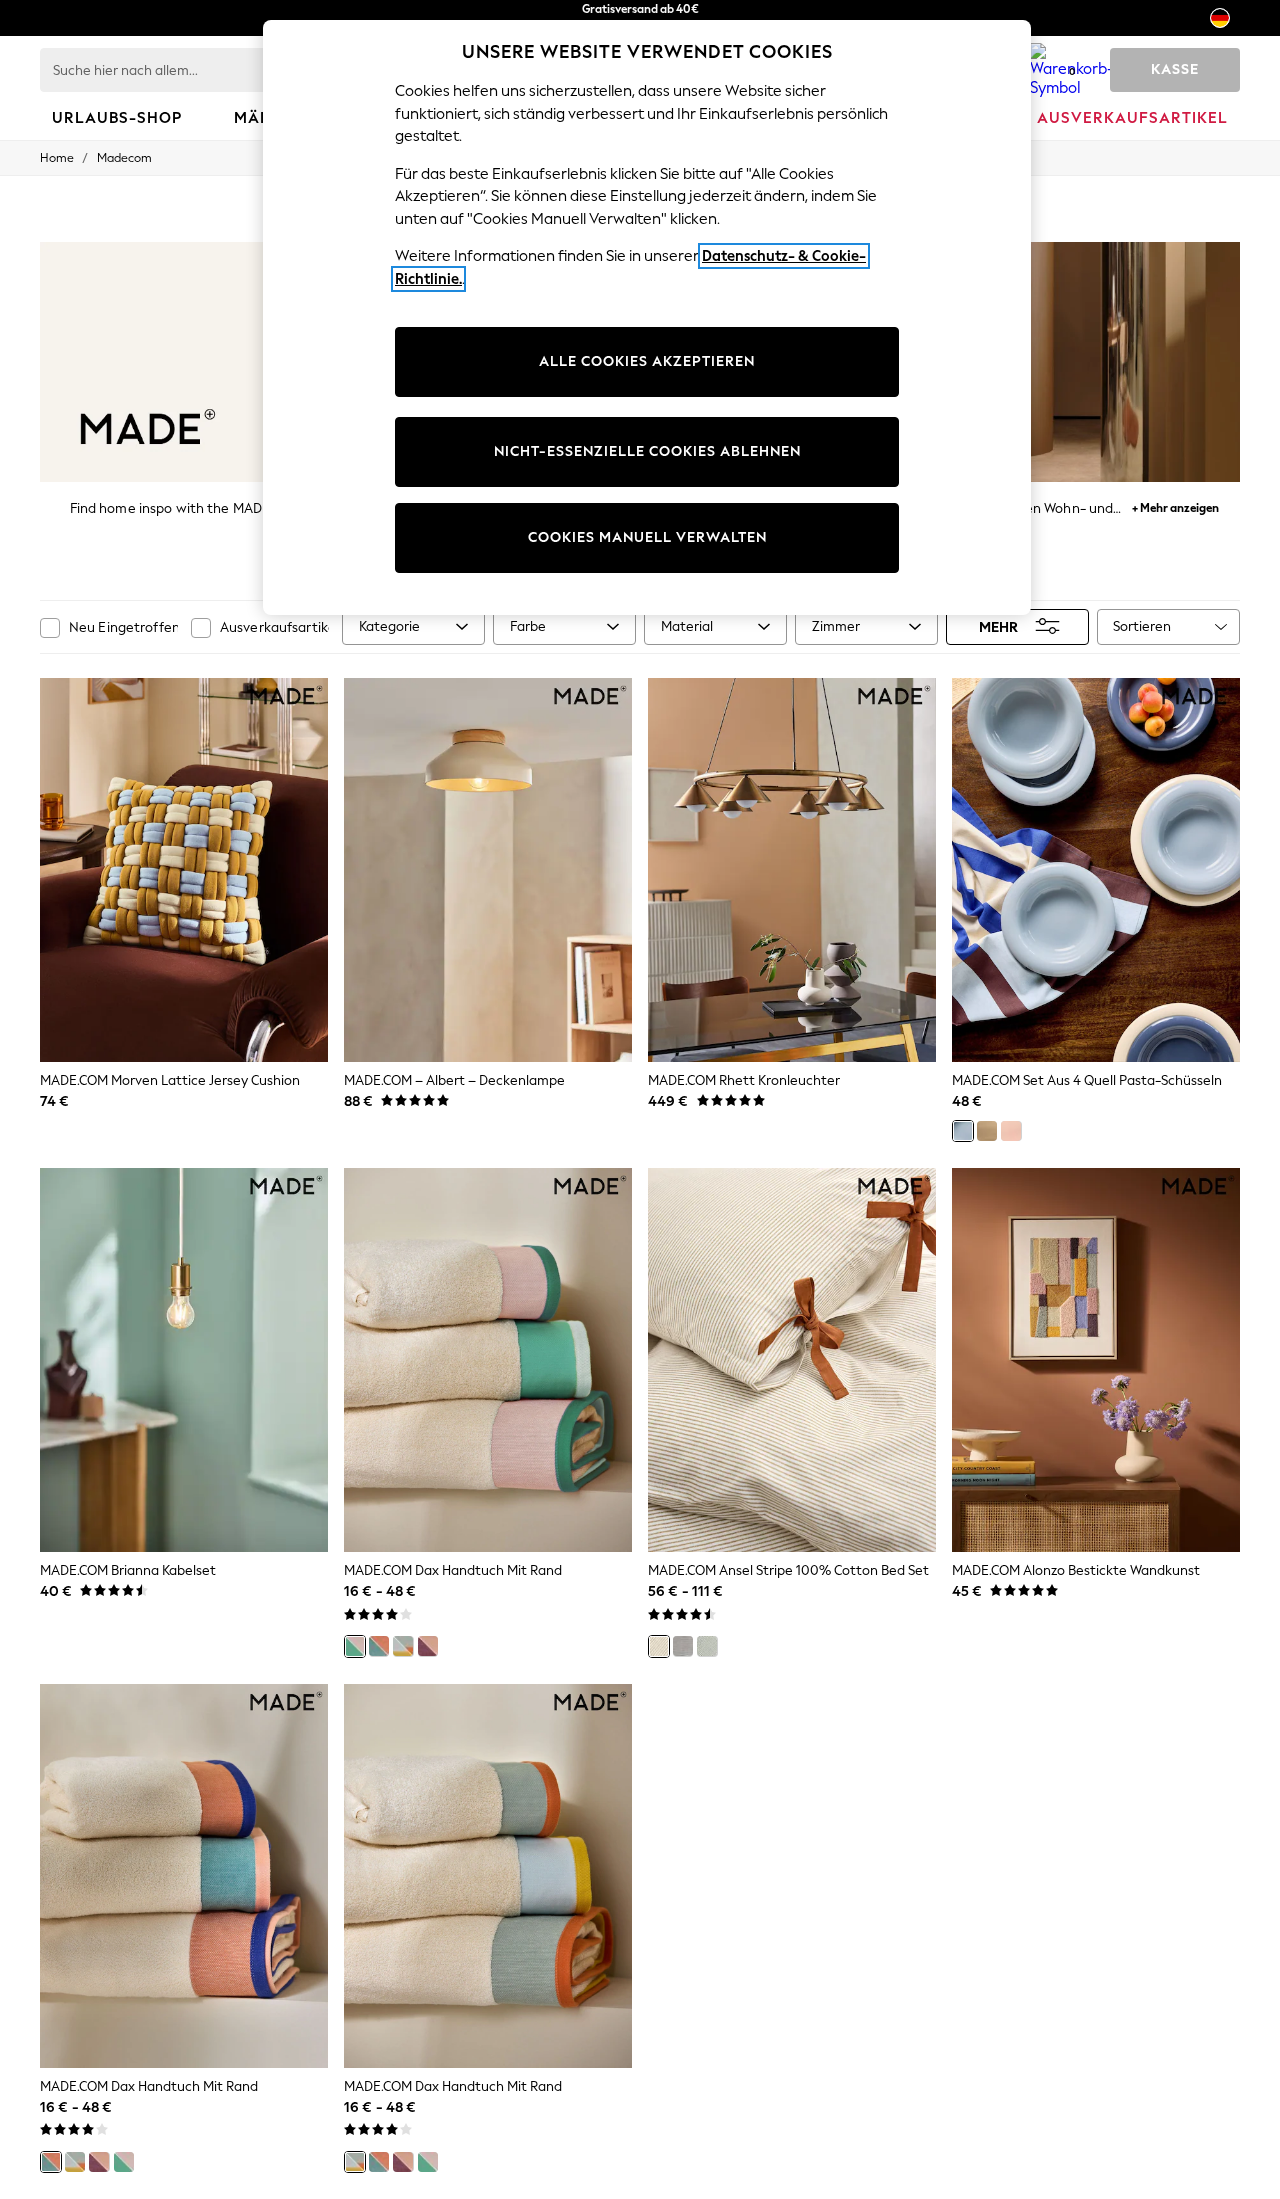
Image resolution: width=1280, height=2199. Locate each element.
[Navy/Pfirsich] (379, 1646)
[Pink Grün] (355, 1646)
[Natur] (659, 1646)
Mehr (998, 626)
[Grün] (707, 1646)
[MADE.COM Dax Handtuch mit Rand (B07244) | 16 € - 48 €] (184, 1876)
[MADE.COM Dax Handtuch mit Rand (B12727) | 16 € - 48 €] (488, 1876)
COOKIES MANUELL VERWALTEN (647, 537)
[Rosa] (1011, 1131)
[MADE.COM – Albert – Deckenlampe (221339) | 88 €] (488, 870)
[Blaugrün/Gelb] (403, 1646)
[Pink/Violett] (428, 1646)
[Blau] (963, 1131)
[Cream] (987, 1131)
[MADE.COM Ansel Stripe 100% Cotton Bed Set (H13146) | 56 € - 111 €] (792, 1360)
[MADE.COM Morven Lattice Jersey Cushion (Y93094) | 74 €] (184, 870)
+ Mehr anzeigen (1175, 505)
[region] (647, 317)
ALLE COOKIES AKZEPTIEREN (647, 361)
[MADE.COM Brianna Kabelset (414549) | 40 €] (184, 1360)
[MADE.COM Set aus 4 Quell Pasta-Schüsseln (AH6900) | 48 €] (1096, 870)
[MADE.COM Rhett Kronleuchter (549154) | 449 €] (792, 870)
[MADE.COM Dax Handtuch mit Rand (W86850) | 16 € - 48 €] (488, 1360)
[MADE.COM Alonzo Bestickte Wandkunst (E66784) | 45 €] (1096, 1360)
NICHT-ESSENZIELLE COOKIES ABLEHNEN (647, 451)
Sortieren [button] (1142, 626)
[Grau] (683, 1646)
